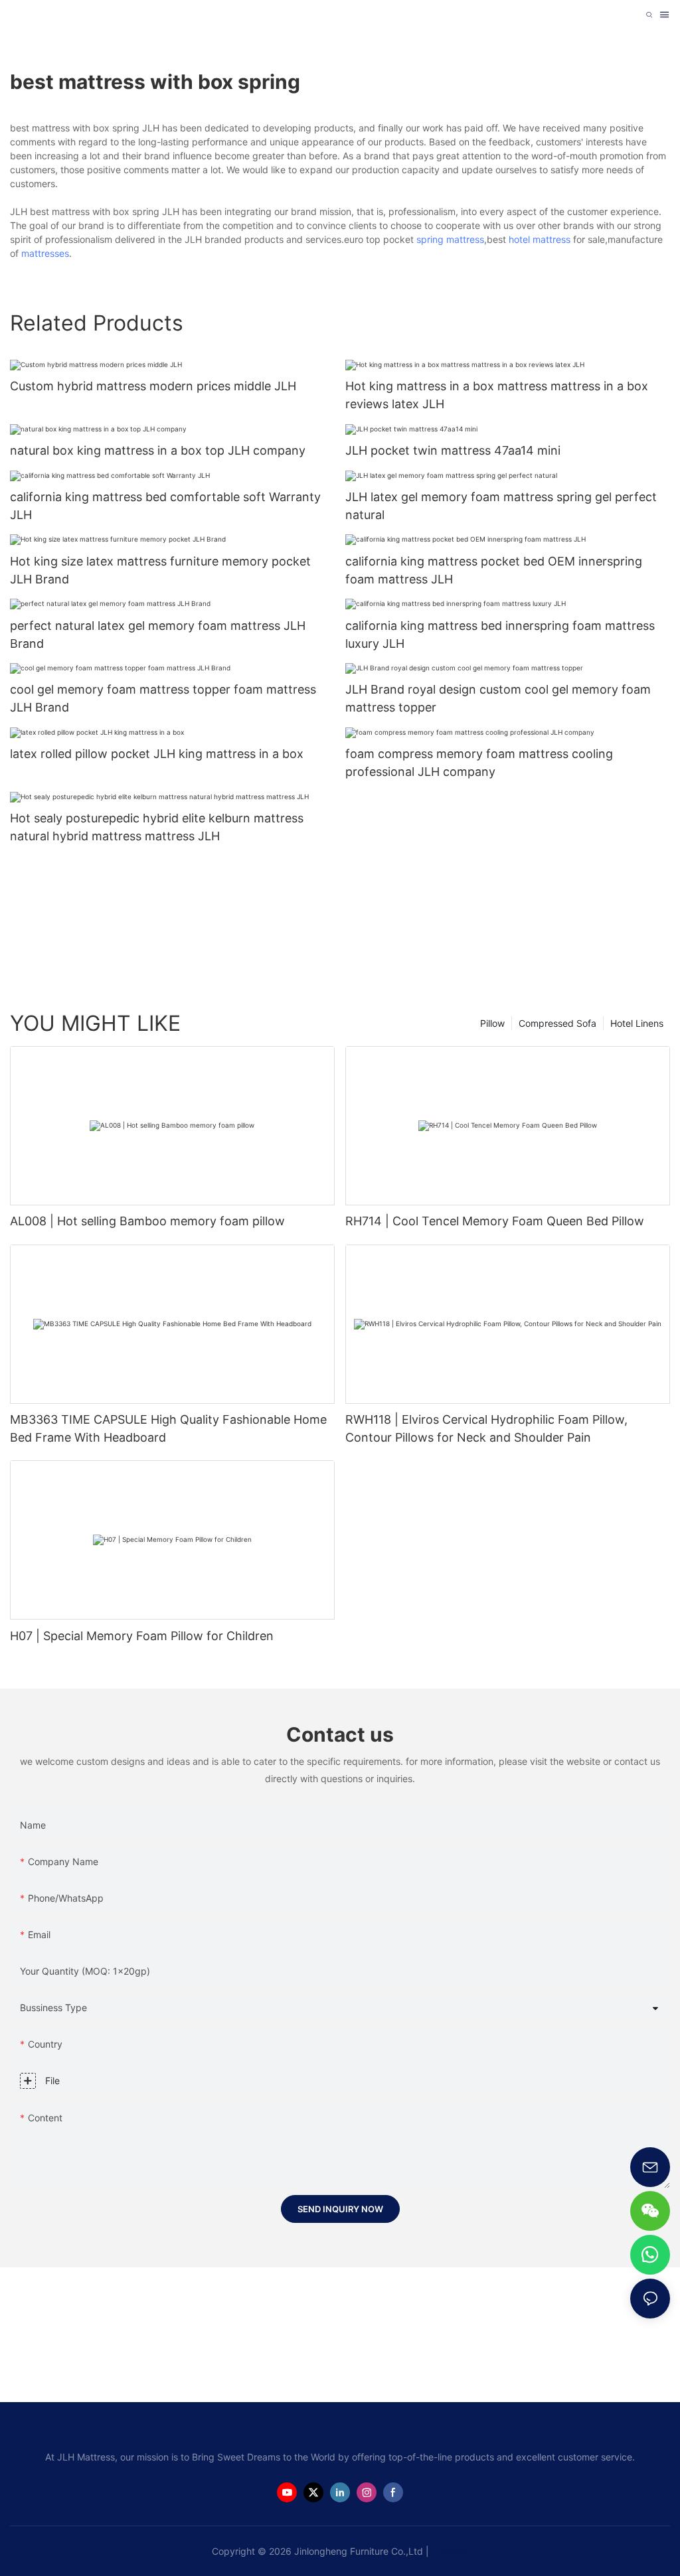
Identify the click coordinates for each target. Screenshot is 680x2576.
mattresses (45, 253)
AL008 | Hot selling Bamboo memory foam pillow (147, 1221)
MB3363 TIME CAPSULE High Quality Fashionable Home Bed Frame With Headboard (168, 1428)
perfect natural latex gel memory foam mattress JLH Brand (158, 635)
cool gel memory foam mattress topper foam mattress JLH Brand (163, 698)
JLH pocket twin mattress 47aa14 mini (453, 450)
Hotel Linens (637, 1023)
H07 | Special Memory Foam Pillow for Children (142, 1636)
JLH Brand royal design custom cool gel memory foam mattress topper (498, 698)
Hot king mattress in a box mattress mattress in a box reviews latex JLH (497, 395)
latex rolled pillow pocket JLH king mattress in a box (157, 754)
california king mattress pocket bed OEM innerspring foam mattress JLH (494, 570)
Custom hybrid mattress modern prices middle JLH (153, 386)
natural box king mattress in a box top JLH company (158, 450)
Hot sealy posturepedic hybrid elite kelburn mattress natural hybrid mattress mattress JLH (157, 827)
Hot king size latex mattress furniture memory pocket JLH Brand (160, 570)
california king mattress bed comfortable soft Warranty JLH (165, 506)
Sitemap (450, 2551)
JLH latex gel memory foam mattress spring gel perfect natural (501, 506)
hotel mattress (540, 239)
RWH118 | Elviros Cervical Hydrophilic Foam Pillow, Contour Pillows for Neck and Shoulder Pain (486, 1428)
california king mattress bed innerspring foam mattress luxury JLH (500, 635)
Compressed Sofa (557, 1023)
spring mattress (450, 239)
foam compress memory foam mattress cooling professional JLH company (479, 763)
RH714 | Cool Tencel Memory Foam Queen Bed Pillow (495, 1221)
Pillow (492, 1023)
